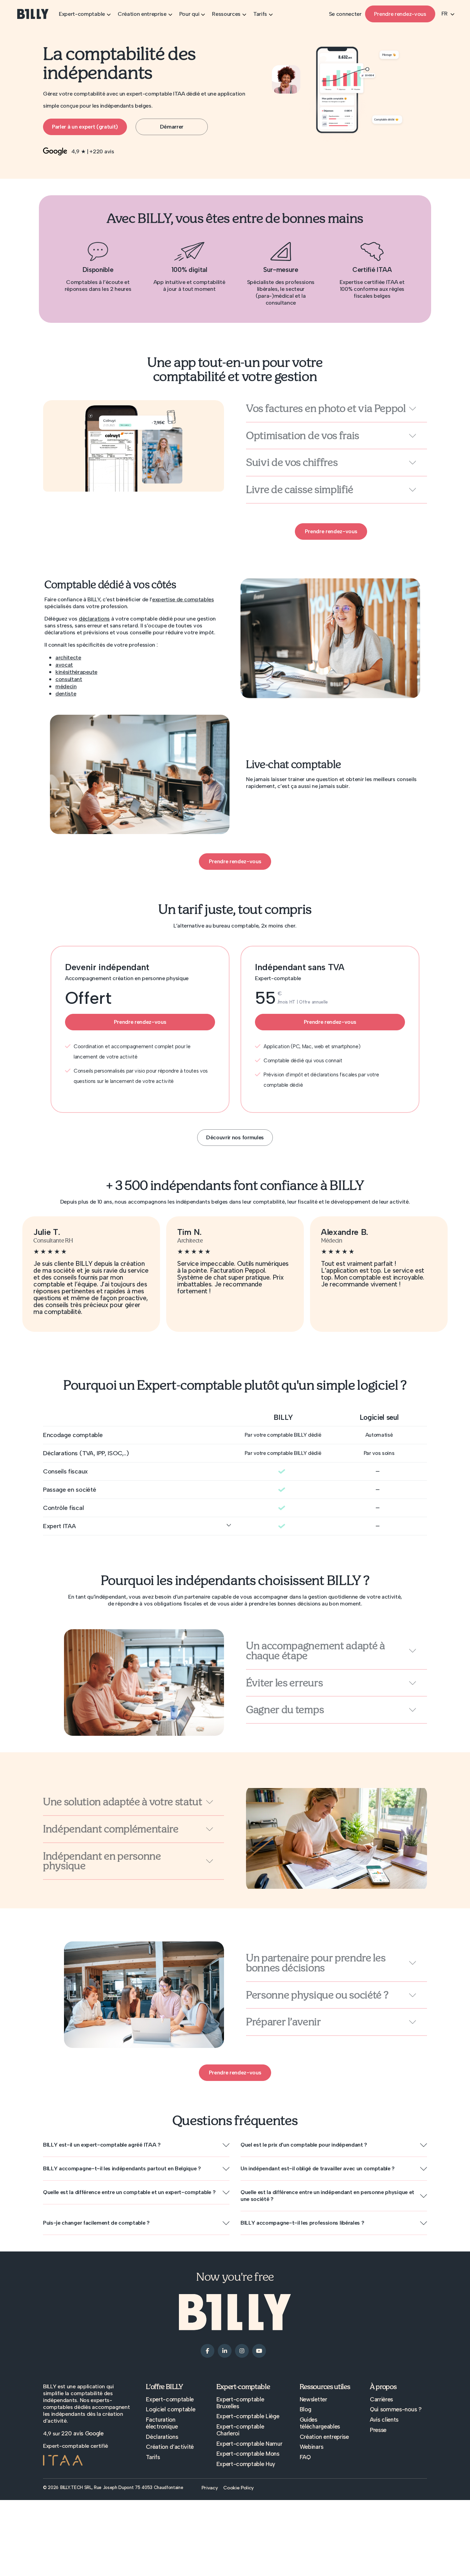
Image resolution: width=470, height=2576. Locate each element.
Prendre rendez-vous (400, 14)
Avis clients (384, 2420)
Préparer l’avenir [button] (284, 2022)
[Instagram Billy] (242, 2350)
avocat (64, 665)
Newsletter (313, 2399)
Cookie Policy (239, 2488)
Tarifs (153, 2457)
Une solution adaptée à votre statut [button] (123, 1802)
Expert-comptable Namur (249, 2444)
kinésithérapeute (76, 672)
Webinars (311, 2447)
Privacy (210, 2488)
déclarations (94, 619)
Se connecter (345, 14)
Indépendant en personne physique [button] (102, 1861)
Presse (378, 2430)
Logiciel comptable (170, 2409)
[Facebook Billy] (207, 2350)
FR (445, 14)
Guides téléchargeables (320, 2423)
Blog (306, 2409)
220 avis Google (82, 2433)
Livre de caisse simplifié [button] (300, 490)
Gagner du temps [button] (285, 1710)
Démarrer (172, 127)
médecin (66, 686)
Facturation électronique (162, 2423)
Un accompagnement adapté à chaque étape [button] (316, 1651)
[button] (136, 2145)
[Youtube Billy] (259, 2350)
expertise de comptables (183, 599)
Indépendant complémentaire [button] (111, 1829)
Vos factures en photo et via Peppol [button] (326, 409)
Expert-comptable (170, 2399)
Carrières (381, 2399)
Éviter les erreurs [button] (284, 1683)
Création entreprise (324, 2437)
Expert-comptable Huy (246, 2464)
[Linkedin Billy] (225, 2350)
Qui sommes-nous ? (396, 2409)
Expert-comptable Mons (248, 2454)
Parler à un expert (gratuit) (85, 127)
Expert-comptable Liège (248, 2416)
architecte (68, 657)
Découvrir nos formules (235, 1137)
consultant (69, 679)
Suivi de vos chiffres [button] (292, 463)
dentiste (66, 694)
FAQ (305, 2457)
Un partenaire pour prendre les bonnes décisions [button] (316, 1963)
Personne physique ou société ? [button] (317, 1995)
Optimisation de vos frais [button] (303, 436)
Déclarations (162, 2437)
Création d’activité (170, 2447)
